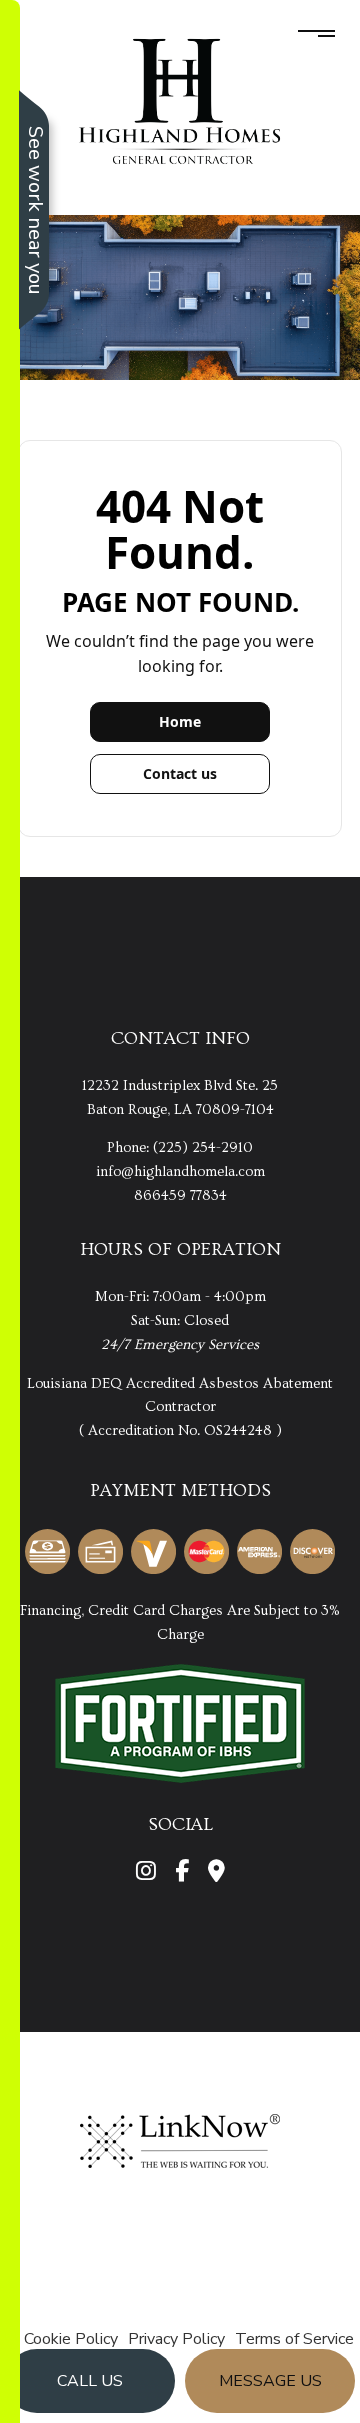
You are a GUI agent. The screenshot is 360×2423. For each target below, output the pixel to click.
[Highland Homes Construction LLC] (180, 101)
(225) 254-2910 (203, 1148)
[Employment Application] (180, 1722)
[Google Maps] (216, 1874)
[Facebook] (182, 1874)
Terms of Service (294, 2339)
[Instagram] (146, 1874)
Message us (270, 2381)
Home (180, 721)
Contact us (180, 773)
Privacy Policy (176, 2339)
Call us (90, 2381)
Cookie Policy (71, 2339)
